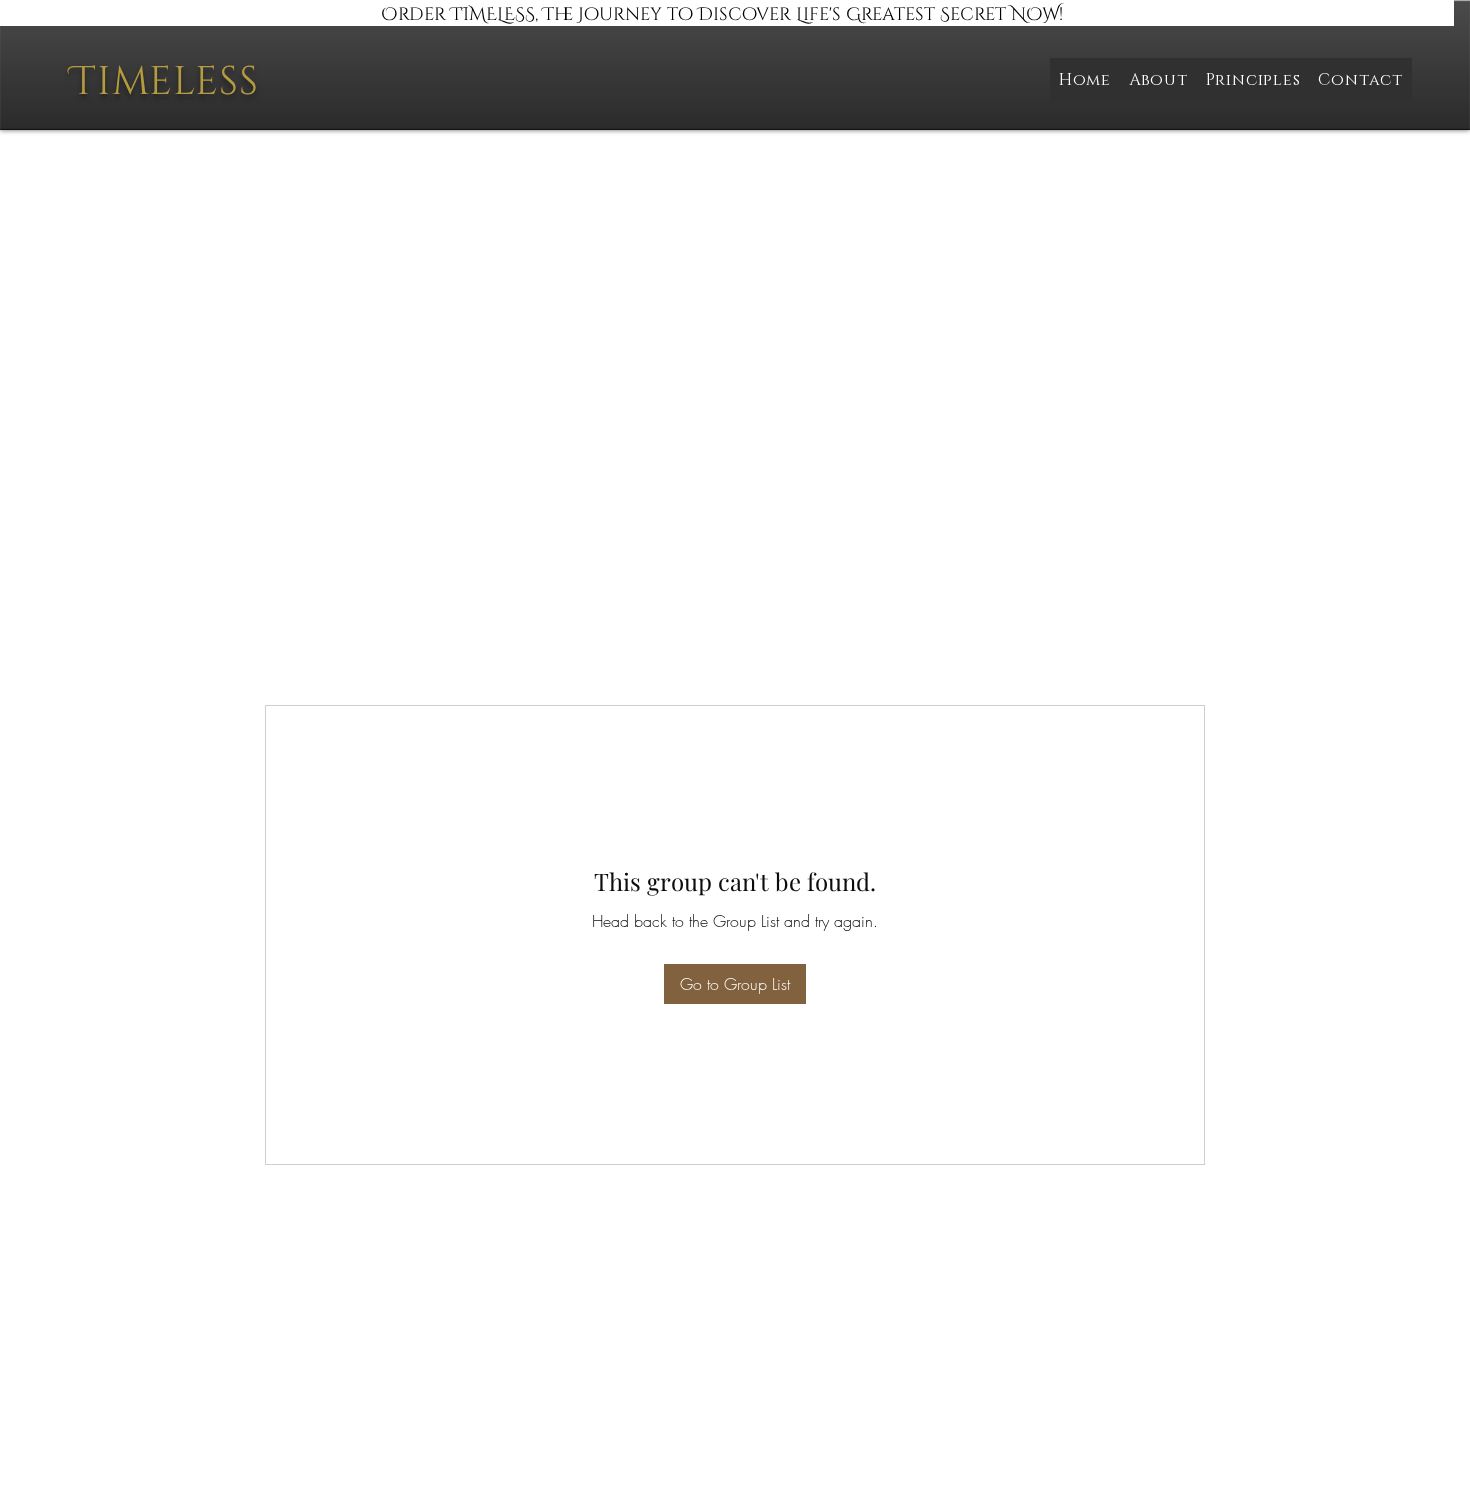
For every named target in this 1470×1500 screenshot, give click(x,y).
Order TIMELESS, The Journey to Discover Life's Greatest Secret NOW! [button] (722, 14)
